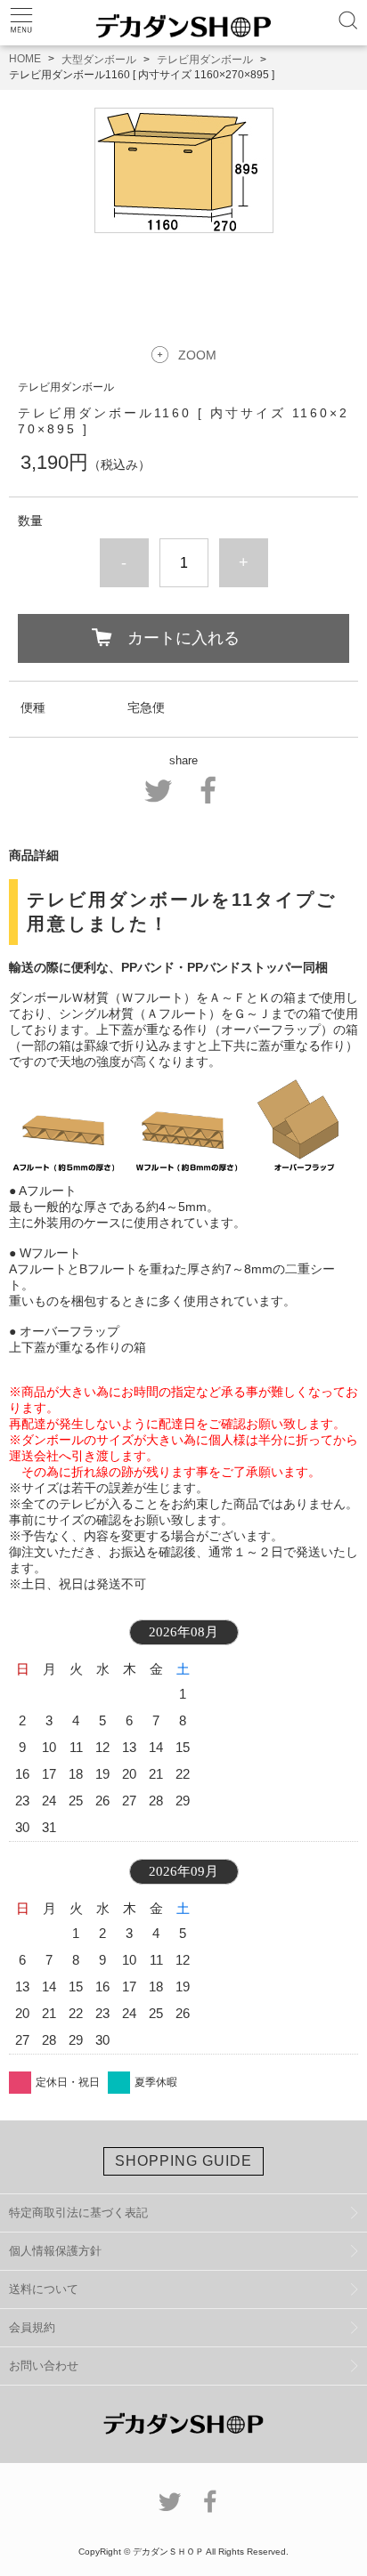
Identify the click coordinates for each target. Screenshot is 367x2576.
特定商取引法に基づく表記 (78, 2213)
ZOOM (197, 355)
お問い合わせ (44, 2366)
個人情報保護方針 (55, 2251)
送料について (44, 2289)
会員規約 (32, 2327)
